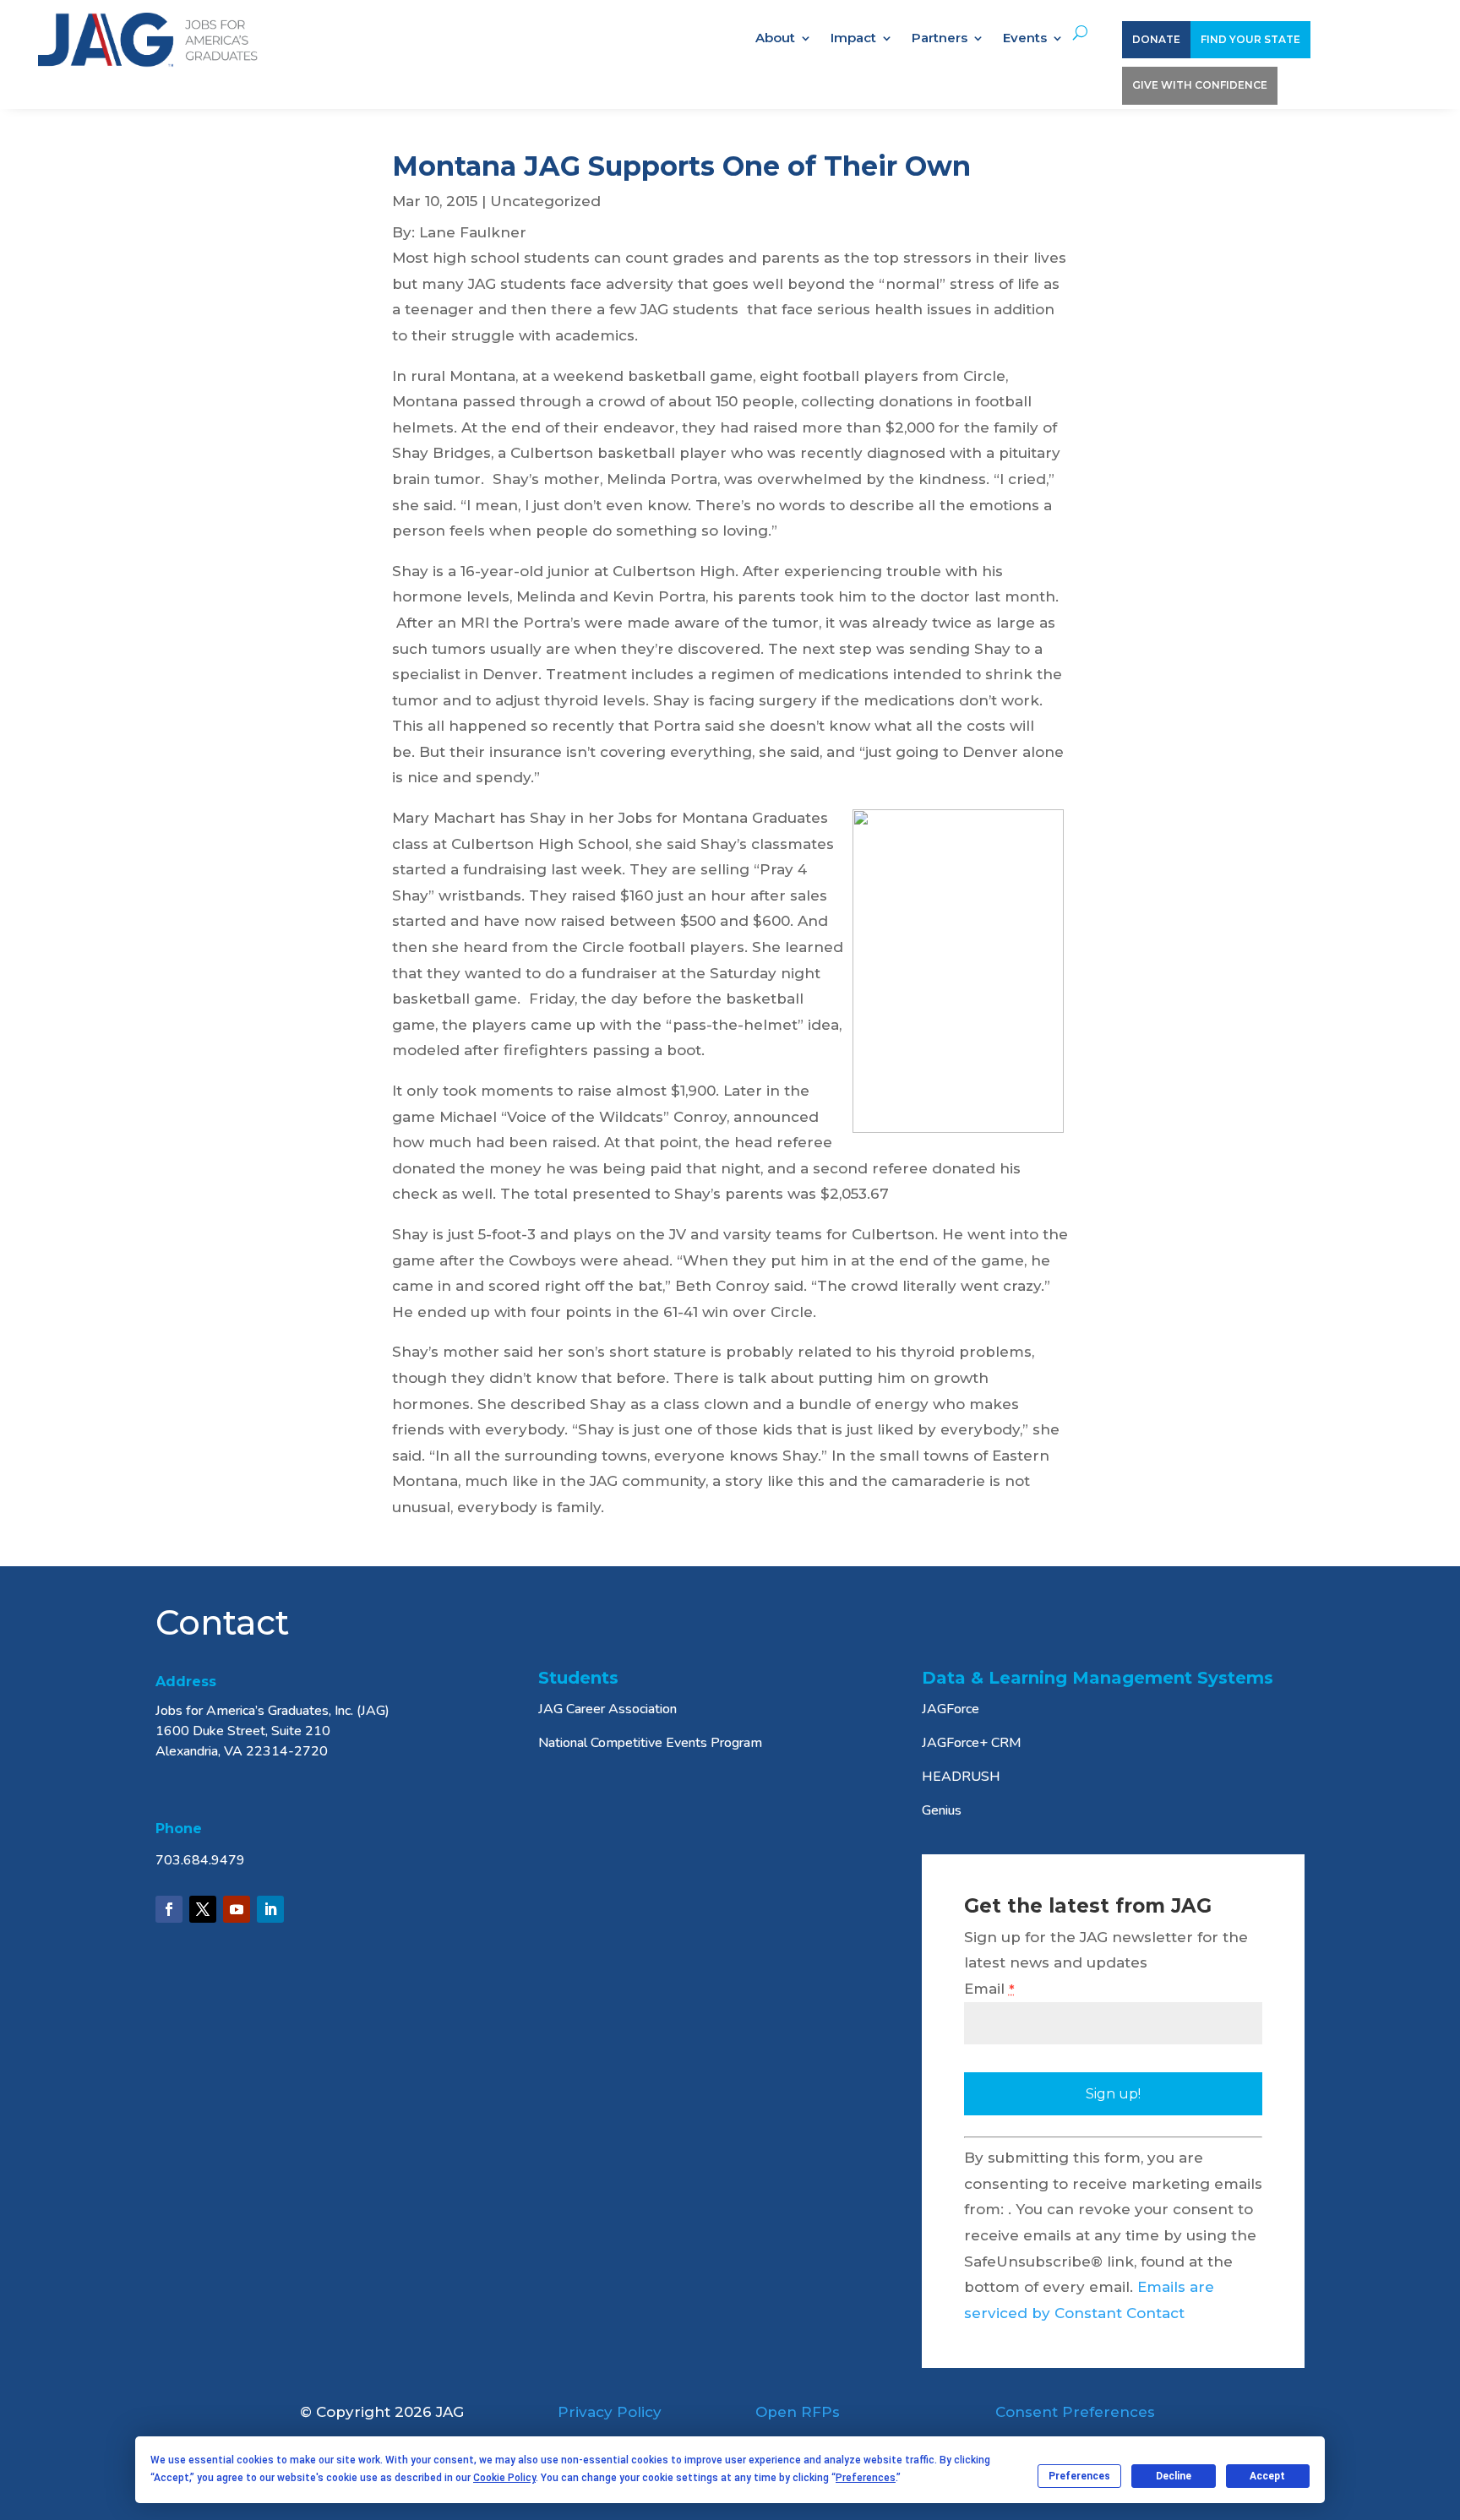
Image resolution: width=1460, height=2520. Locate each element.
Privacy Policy (610, 2412)
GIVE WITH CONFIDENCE (1200, 85)
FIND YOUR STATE (1250, 39)
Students (578, 1678)
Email (989, 1989)
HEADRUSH (961, 1777)
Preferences (1079, 2476)
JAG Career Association (607, 1709)
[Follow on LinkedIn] (270, 1909)
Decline (1174, 2476)
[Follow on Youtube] (237, 1909)
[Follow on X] (203, 1909)
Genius (942, 1810)
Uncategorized (545, 201)
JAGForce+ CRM (972, 1743)
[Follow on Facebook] (169, 1909)
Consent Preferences (1075, 2412)
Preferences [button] (866, 2478)
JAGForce (951, 1709)
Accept (1267, 2476)
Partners (940, 39)
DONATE (1156, 39)
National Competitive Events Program (650, 1743)
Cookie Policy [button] (504, 2478)
